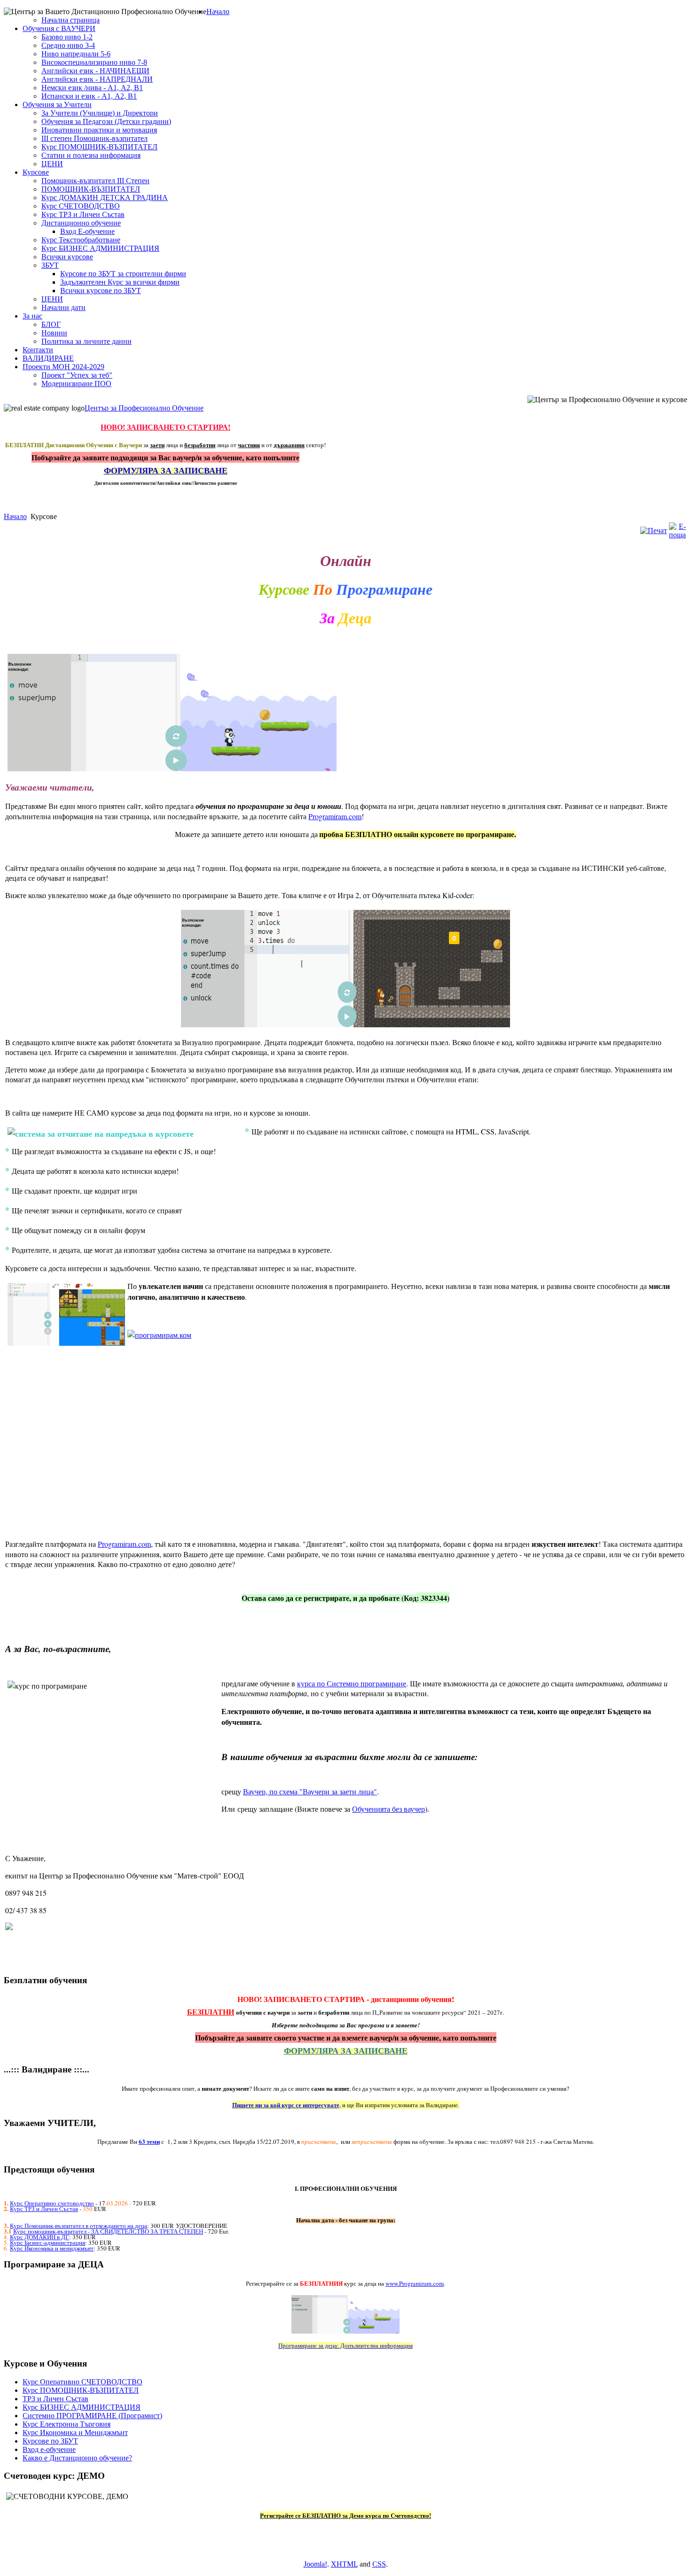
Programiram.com (335, 816)
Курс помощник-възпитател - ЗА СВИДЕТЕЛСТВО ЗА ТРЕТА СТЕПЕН (108, 2231)
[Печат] (654, 531)
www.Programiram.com (415, 2283)
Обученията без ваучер (389, 1809)
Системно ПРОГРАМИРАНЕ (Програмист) (92, 2416)
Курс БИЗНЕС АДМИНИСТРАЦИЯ (82, 2407)
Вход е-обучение (49, 2449)
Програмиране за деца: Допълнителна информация (345, 2345)
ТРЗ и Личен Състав (55, 2399)
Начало (15, 516)
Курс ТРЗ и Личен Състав (44, 2209)
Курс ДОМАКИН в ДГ (39, 2237)
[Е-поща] (677, 535)
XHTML (344, 2564)
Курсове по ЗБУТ (50, 2441)
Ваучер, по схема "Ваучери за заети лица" (310, 1791)
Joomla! (315, 2564)
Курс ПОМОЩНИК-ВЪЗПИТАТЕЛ (81, 2390)
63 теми (149, 2141)
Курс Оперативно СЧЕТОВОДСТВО (82, 2382)
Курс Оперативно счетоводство (52, 2203)
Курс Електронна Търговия (67, 2424)
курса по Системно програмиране (352, 1683)
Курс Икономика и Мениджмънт (75, 2432)
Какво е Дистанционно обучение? (77, 2458)
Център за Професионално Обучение (144, 408)
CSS (379, 2564)
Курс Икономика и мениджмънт (52, 2248)
